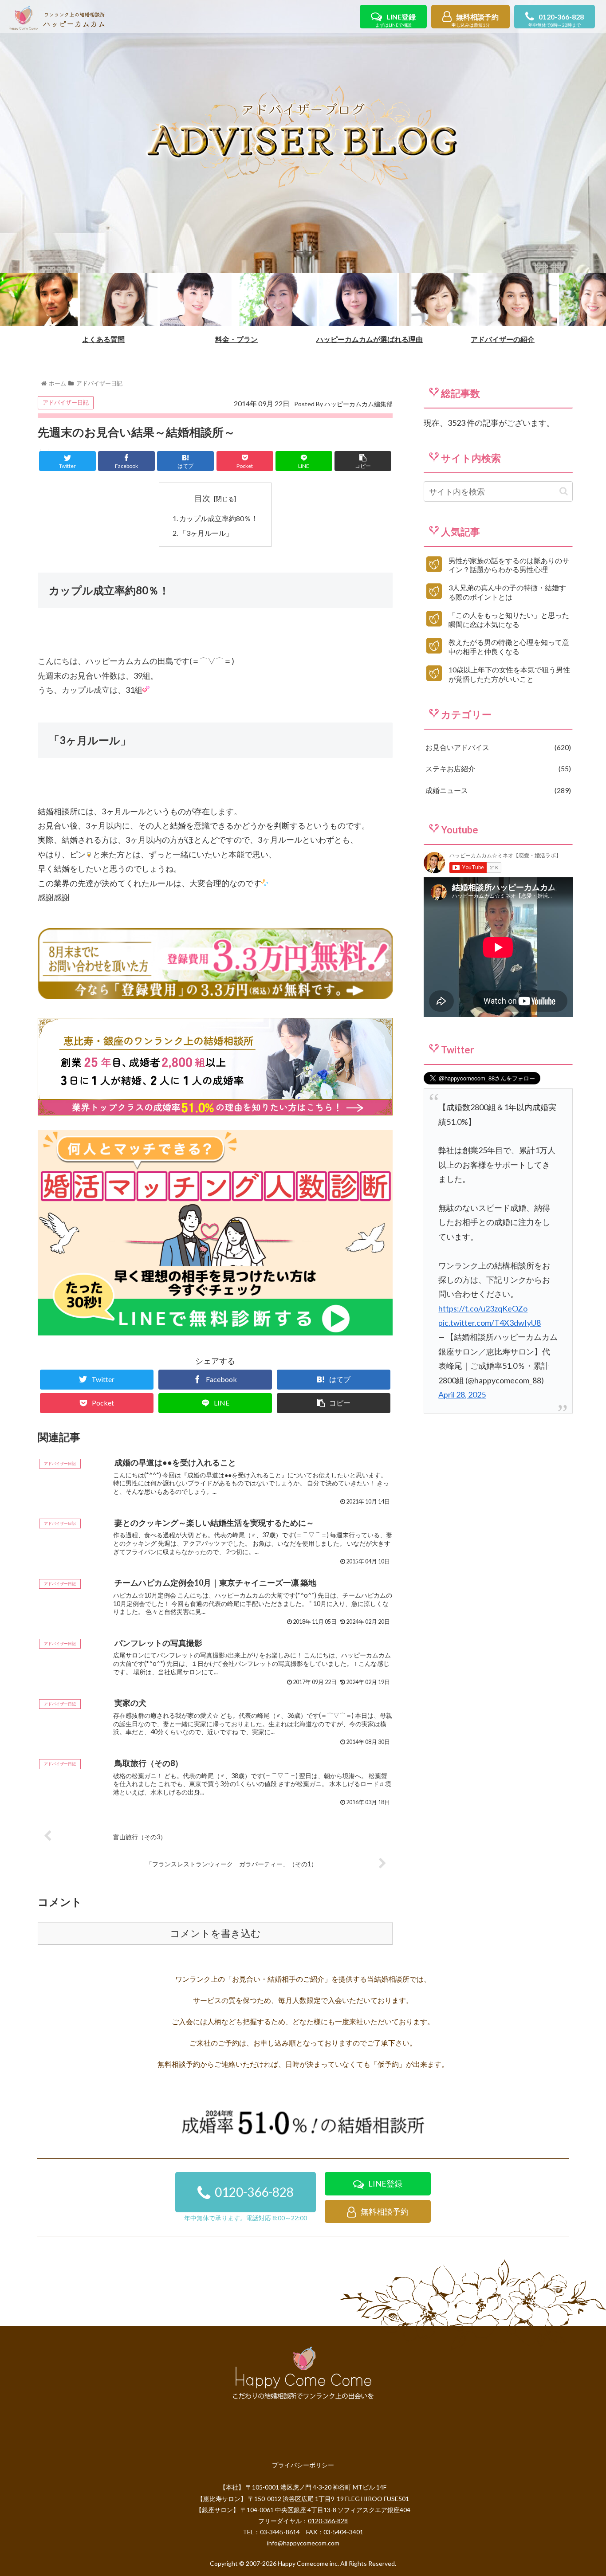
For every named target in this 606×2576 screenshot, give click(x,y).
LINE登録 (395, 20)
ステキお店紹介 (497, 768)
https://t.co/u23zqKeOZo (483, 1308)
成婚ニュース (497, 790)
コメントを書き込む (215, 1934)
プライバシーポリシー (303, 2465)
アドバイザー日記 (66, 402)
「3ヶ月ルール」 (206, 533)
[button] (564, 491)
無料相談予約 (475, 20)
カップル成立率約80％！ (219, 518)
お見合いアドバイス (497, 747)
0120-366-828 (556, 20)
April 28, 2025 (462, 1394)
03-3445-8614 (280, 2532)
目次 (202, 498)
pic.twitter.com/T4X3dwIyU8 (490, 1323)
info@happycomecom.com (303, 2543)
